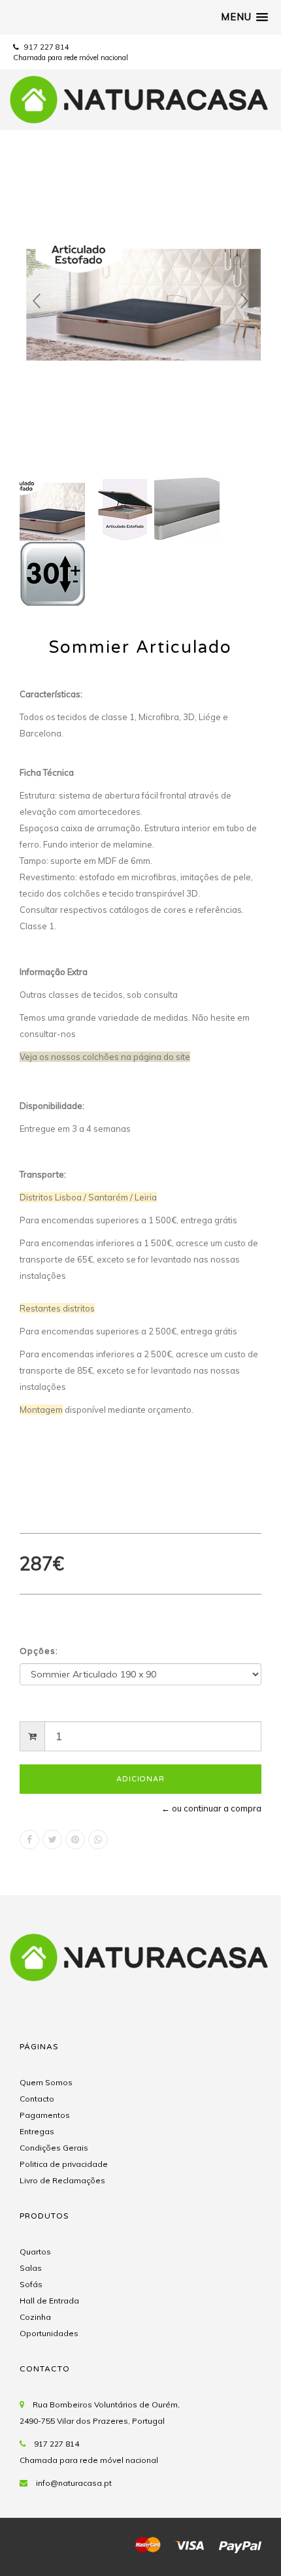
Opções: (39, 1651)
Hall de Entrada (49, 2301)
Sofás (31, 2284)
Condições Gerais (54, 2148)
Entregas (37, 2131)
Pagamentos (45, 2115)
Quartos (35, 2252)
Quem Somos (46, 2082)
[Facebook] (29, 1840)
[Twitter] (52, 1840)
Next (244, 301)
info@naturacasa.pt (74, 2483)
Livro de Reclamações (62, 2180)
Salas (31, 2268)
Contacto (37, 2099)
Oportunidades (49, 2333)
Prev (37, 301)
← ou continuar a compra (211, 1808)
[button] (244, 17)
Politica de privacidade (64, 2164)
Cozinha (35, 2317)
